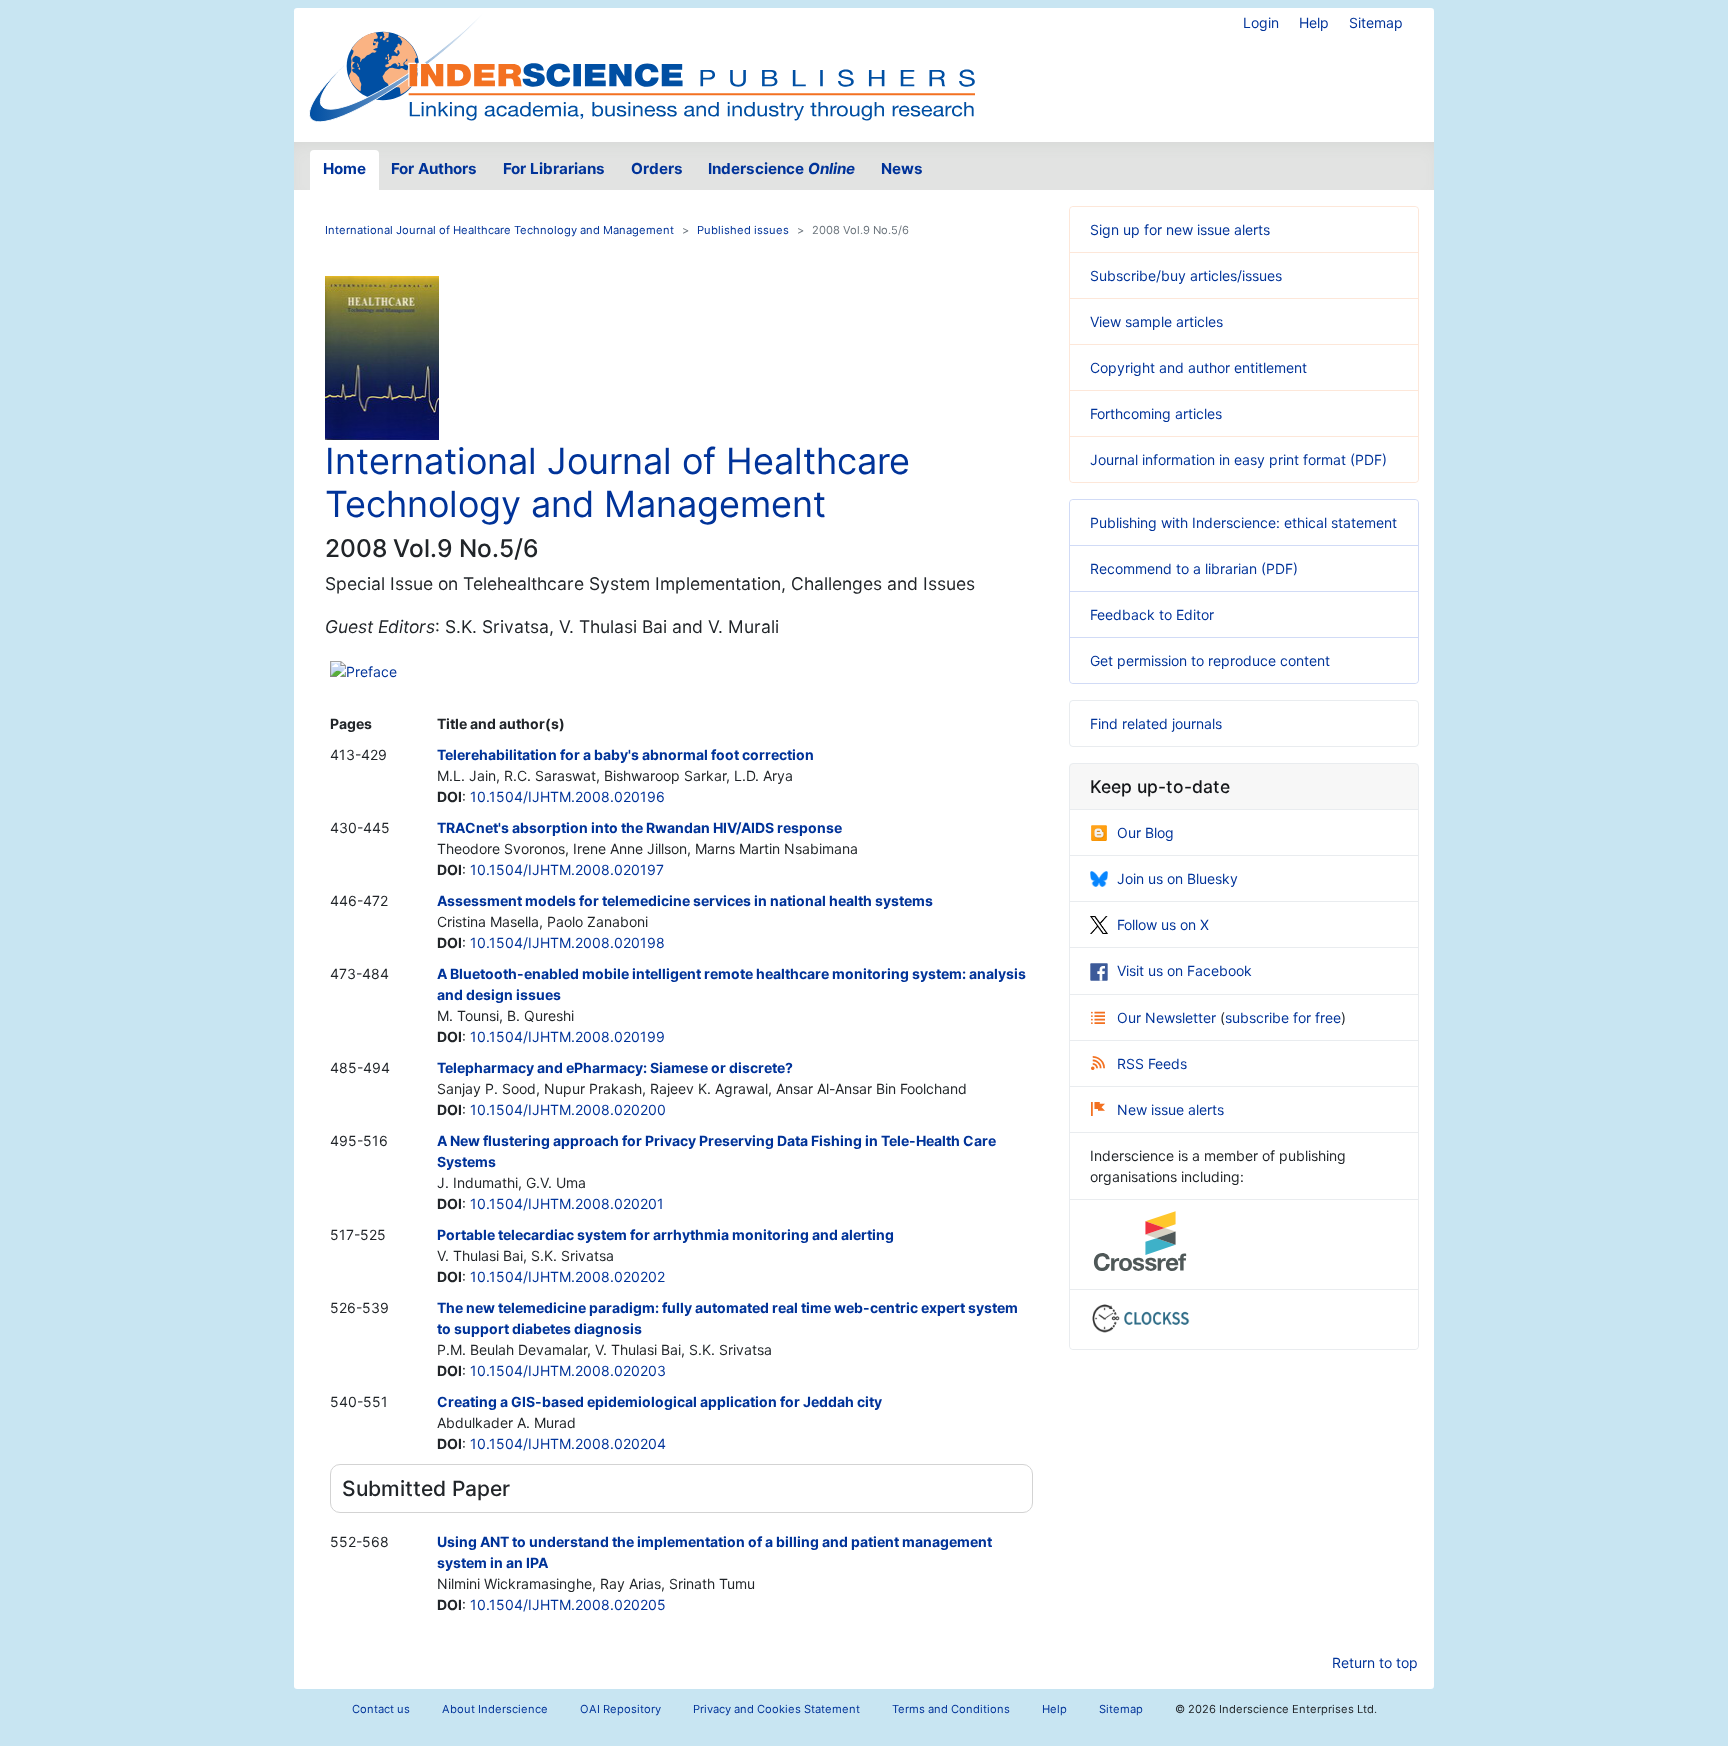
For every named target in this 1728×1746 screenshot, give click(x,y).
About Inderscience (495, 1709)
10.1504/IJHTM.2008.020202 (567, 1276)
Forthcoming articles (1156, 413)
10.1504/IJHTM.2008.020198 (567, 942)
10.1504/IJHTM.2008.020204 (568, 1443)
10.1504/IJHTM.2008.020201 (567, 1203)
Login (1261, 22)
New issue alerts (1170, 1109)
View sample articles (1156, 321)
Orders (657, 168)
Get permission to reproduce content (1210, 660)
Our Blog (1145, 832)
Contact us (381, 1709)
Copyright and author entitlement (1198, 367)
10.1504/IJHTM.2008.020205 (568, 1604)
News (902, 168)
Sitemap (1376, 22)
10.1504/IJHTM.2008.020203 (568, 1370)
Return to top (1375, 1662)
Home (344, 168)
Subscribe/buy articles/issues (1186, 275)
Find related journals (1156, 723)
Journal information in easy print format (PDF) (1238, 459)
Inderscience (781, 168)
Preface (371, 671)
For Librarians (554, 168)
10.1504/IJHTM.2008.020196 (567, 796)
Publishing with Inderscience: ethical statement (1243, 522)
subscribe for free (1283, 1017)
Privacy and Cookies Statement (776, 1709)
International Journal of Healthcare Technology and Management (499, 230)
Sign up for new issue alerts (1180, 229)
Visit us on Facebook (1184, 970)
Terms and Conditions (951, 1709)
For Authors (434, 168)
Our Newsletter (1168, 1017)
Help (1314, 22)
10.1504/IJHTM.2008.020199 (567, 1036)
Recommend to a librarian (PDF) (1194, 568)
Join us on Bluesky (1177, 878)
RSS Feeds (1152, 1063)
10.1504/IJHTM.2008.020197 (567, 869)
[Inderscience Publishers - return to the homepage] (642, 67)
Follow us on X (1163, 924)
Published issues (743, 230)
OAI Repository (620, 1709)
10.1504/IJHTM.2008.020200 (568, 1109)
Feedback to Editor (1152, 614)
